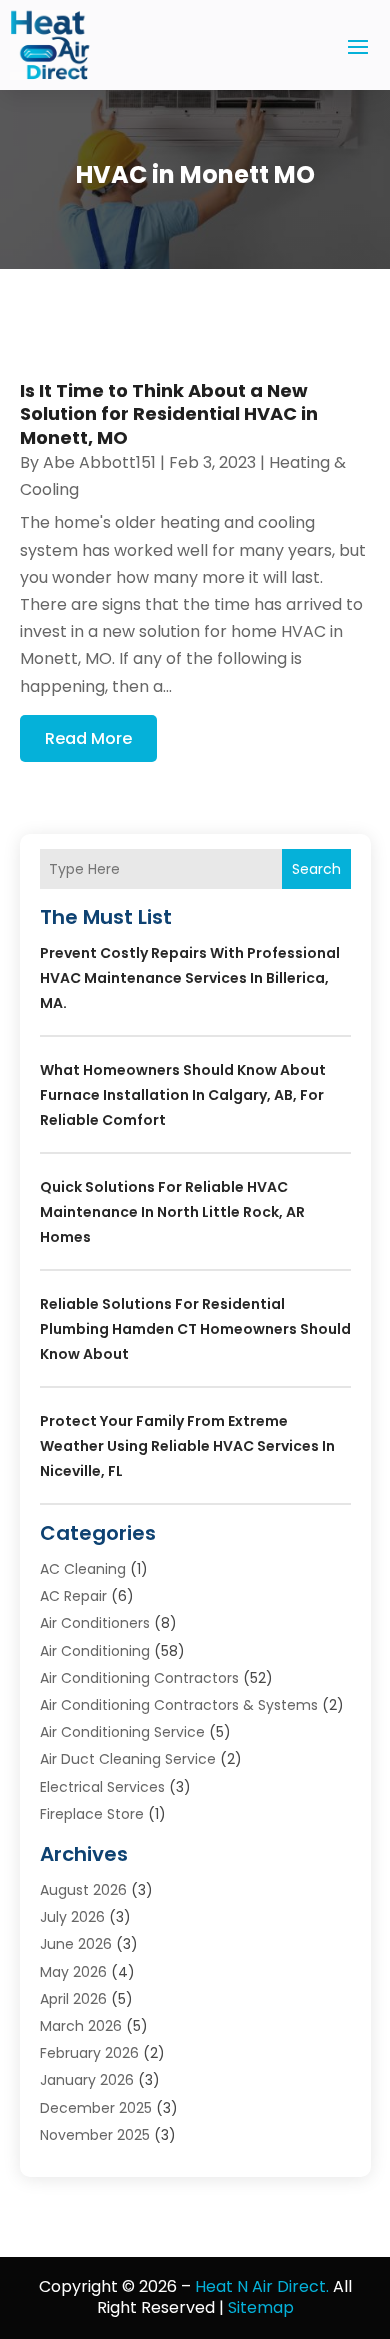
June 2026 (76, 1944)
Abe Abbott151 (99, 462)
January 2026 (87, 2080)
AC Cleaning (83, 1569)
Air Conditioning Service (122, 1732)
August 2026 (83, 1890)
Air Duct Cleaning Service (128, 1759)
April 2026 (73, 1999)
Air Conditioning (95, 1651)
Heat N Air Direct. (262, 2286)
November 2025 (95, 2135)
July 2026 (72, 1917)
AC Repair (73, 1596)
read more (88, 738)
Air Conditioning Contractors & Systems (179, 1705)
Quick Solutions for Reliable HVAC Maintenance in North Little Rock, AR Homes (172, 1212)
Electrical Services (102, 1787)
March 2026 (81, 2026)
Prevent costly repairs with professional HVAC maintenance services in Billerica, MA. (190, 978)
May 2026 (73, 1972)
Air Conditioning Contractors (139, 1678)
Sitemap (261, 2307)
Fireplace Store (92, 1814)
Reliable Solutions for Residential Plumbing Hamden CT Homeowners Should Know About (195, 1329)
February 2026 (89, 2053)
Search (316, 869)
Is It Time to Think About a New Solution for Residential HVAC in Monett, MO (169, 414)
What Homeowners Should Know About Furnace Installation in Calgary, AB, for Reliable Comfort (183, 1095)
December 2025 (96, 2108)
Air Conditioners (95, 1623)
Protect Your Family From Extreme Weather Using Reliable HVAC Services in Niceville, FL (187, 1446)
